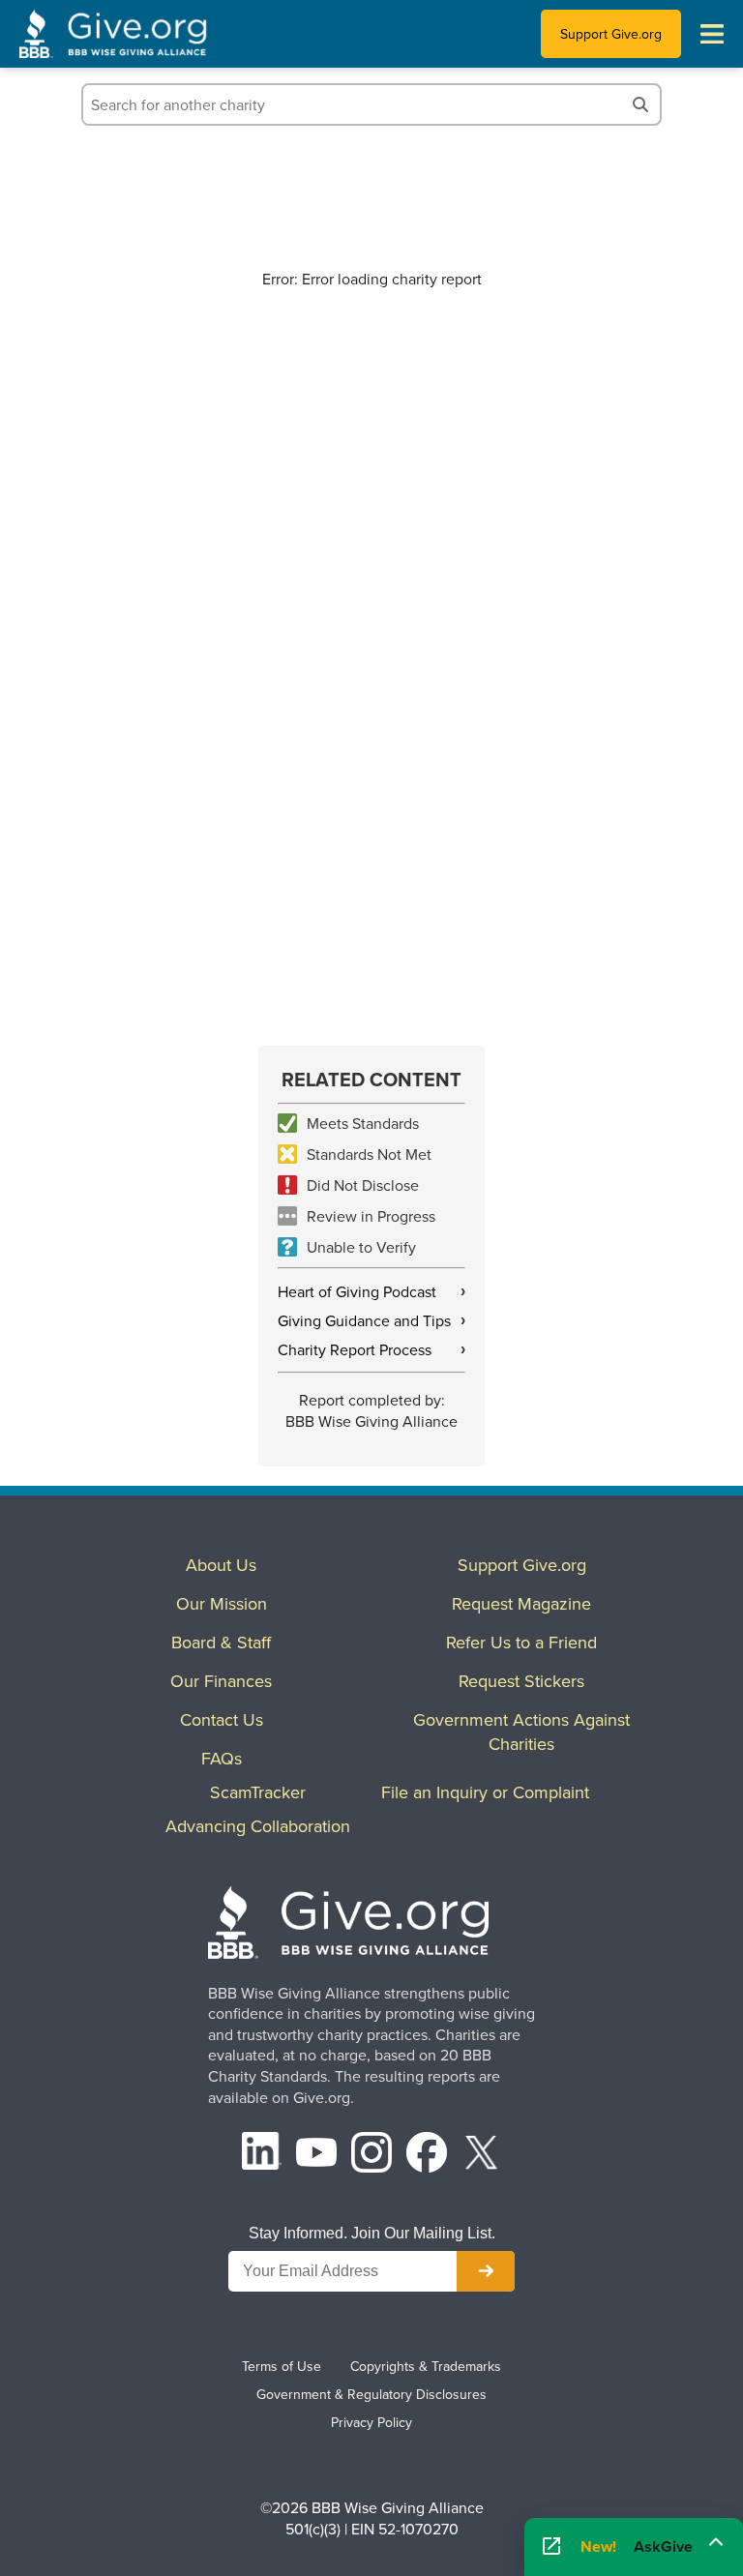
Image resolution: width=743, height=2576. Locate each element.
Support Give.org (611, 34)
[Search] (640, 104)
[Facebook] (427, 2155)
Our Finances (221, 1681)
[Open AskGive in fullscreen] (551, 2547)
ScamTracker (258, 1792)
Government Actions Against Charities (521, 1732)
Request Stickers (521, 1681)
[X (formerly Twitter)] (482, 2155)
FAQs (222, 1758)
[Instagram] (371, 2155)
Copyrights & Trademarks (426, 2366)
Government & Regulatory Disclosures (371, 2394)
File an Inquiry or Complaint (485, 1792)
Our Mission (222, 1603)
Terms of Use (282, 2366)
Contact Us (222, 1719)
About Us (221, 1565)
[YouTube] (316, 2155)
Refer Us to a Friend (521, 1642)
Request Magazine (521, 1603)
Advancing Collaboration (258, 1826)
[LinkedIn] (262, 2155)
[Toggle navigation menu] (712, 34)
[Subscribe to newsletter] (486, 2271)
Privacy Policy (371, 2422)
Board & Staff (221, 1642)
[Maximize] (716, 2540)
